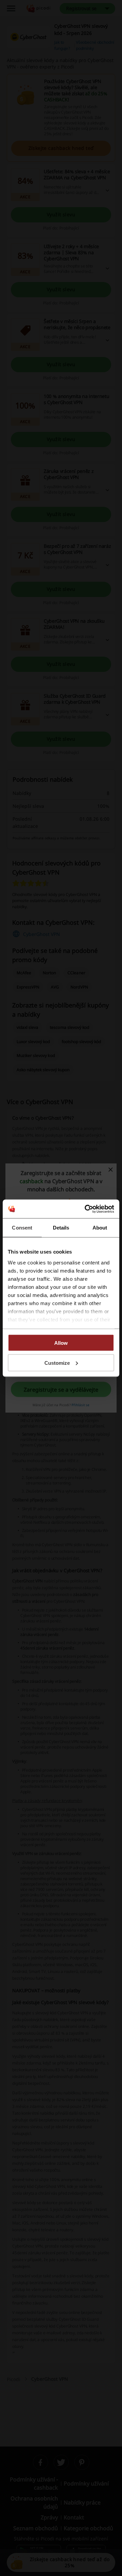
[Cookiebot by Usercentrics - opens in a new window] (86, 1209)
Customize (57, 1363)
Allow (61, 1343)
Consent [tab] (22, 1228)
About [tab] (100, 1228)
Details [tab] (61, 1228)
